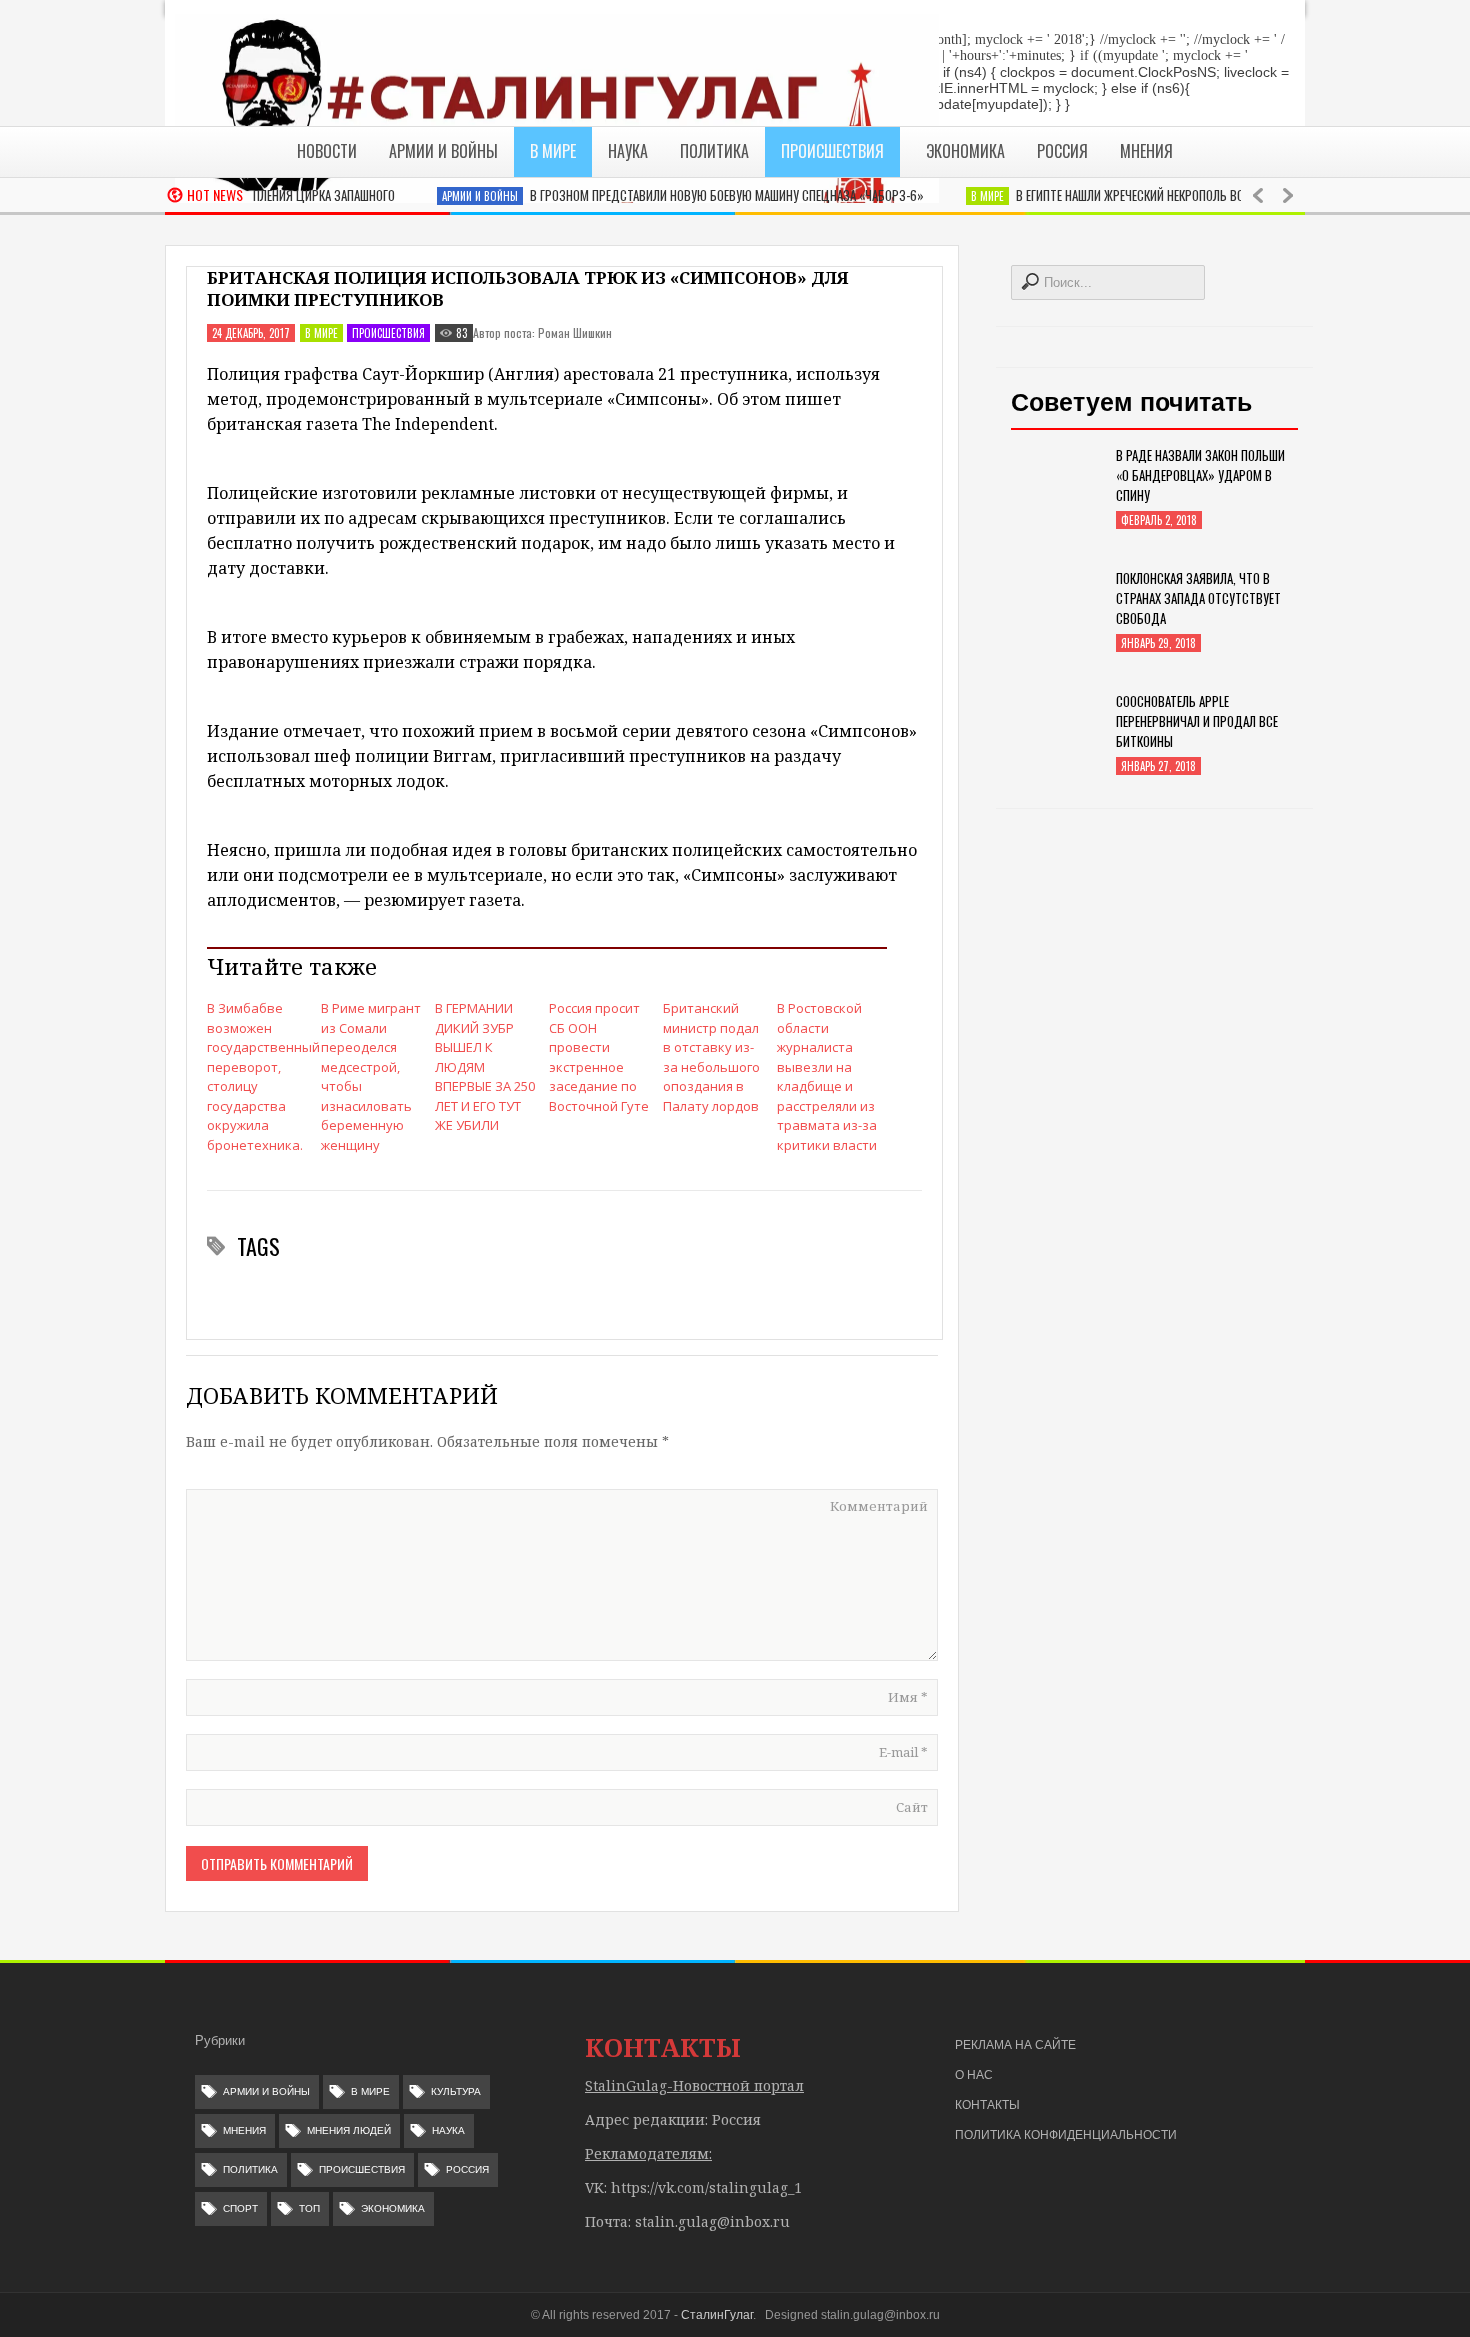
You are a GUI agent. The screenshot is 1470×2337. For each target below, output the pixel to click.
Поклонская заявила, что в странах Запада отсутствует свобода (1198, 598)
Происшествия (388, 333)
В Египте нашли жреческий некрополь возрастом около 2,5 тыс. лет (1176, 195)
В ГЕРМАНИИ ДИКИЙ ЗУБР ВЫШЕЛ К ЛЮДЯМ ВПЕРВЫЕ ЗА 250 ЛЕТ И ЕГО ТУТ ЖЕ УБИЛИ (485, 1066)
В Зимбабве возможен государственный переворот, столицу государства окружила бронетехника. (257, 1076)
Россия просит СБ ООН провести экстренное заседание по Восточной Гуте (599, 1057)
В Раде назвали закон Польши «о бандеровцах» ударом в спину (1200, 475)
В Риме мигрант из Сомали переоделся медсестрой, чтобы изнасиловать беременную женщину (371, 1076)
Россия (467, 2169)
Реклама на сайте (1015, 2045)
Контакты (987, 2105)
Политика (250, 2169)
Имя (908, 1697)
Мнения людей (349, 2130)
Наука (448, 2130)
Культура (456, 2091)
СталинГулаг (717, 2315)
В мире (955, 196)
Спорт (240, 2208)
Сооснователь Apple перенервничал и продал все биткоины (1197, 721)
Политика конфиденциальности (1066, 2135)
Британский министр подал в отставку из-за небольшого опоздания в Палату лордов (711, 1057)
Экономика (393, 2208)
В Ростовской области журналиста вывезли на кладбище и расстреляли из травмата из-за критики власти (827, 1076)
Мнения (244, 2130)
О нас (974, 2075)
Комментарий (879, 1506)
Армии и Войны (448, 196)
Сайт (912, 1807)
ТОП (309, 2208)
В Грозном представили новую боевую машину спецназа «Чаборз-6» (695, 195)
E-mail (903, 1752)
